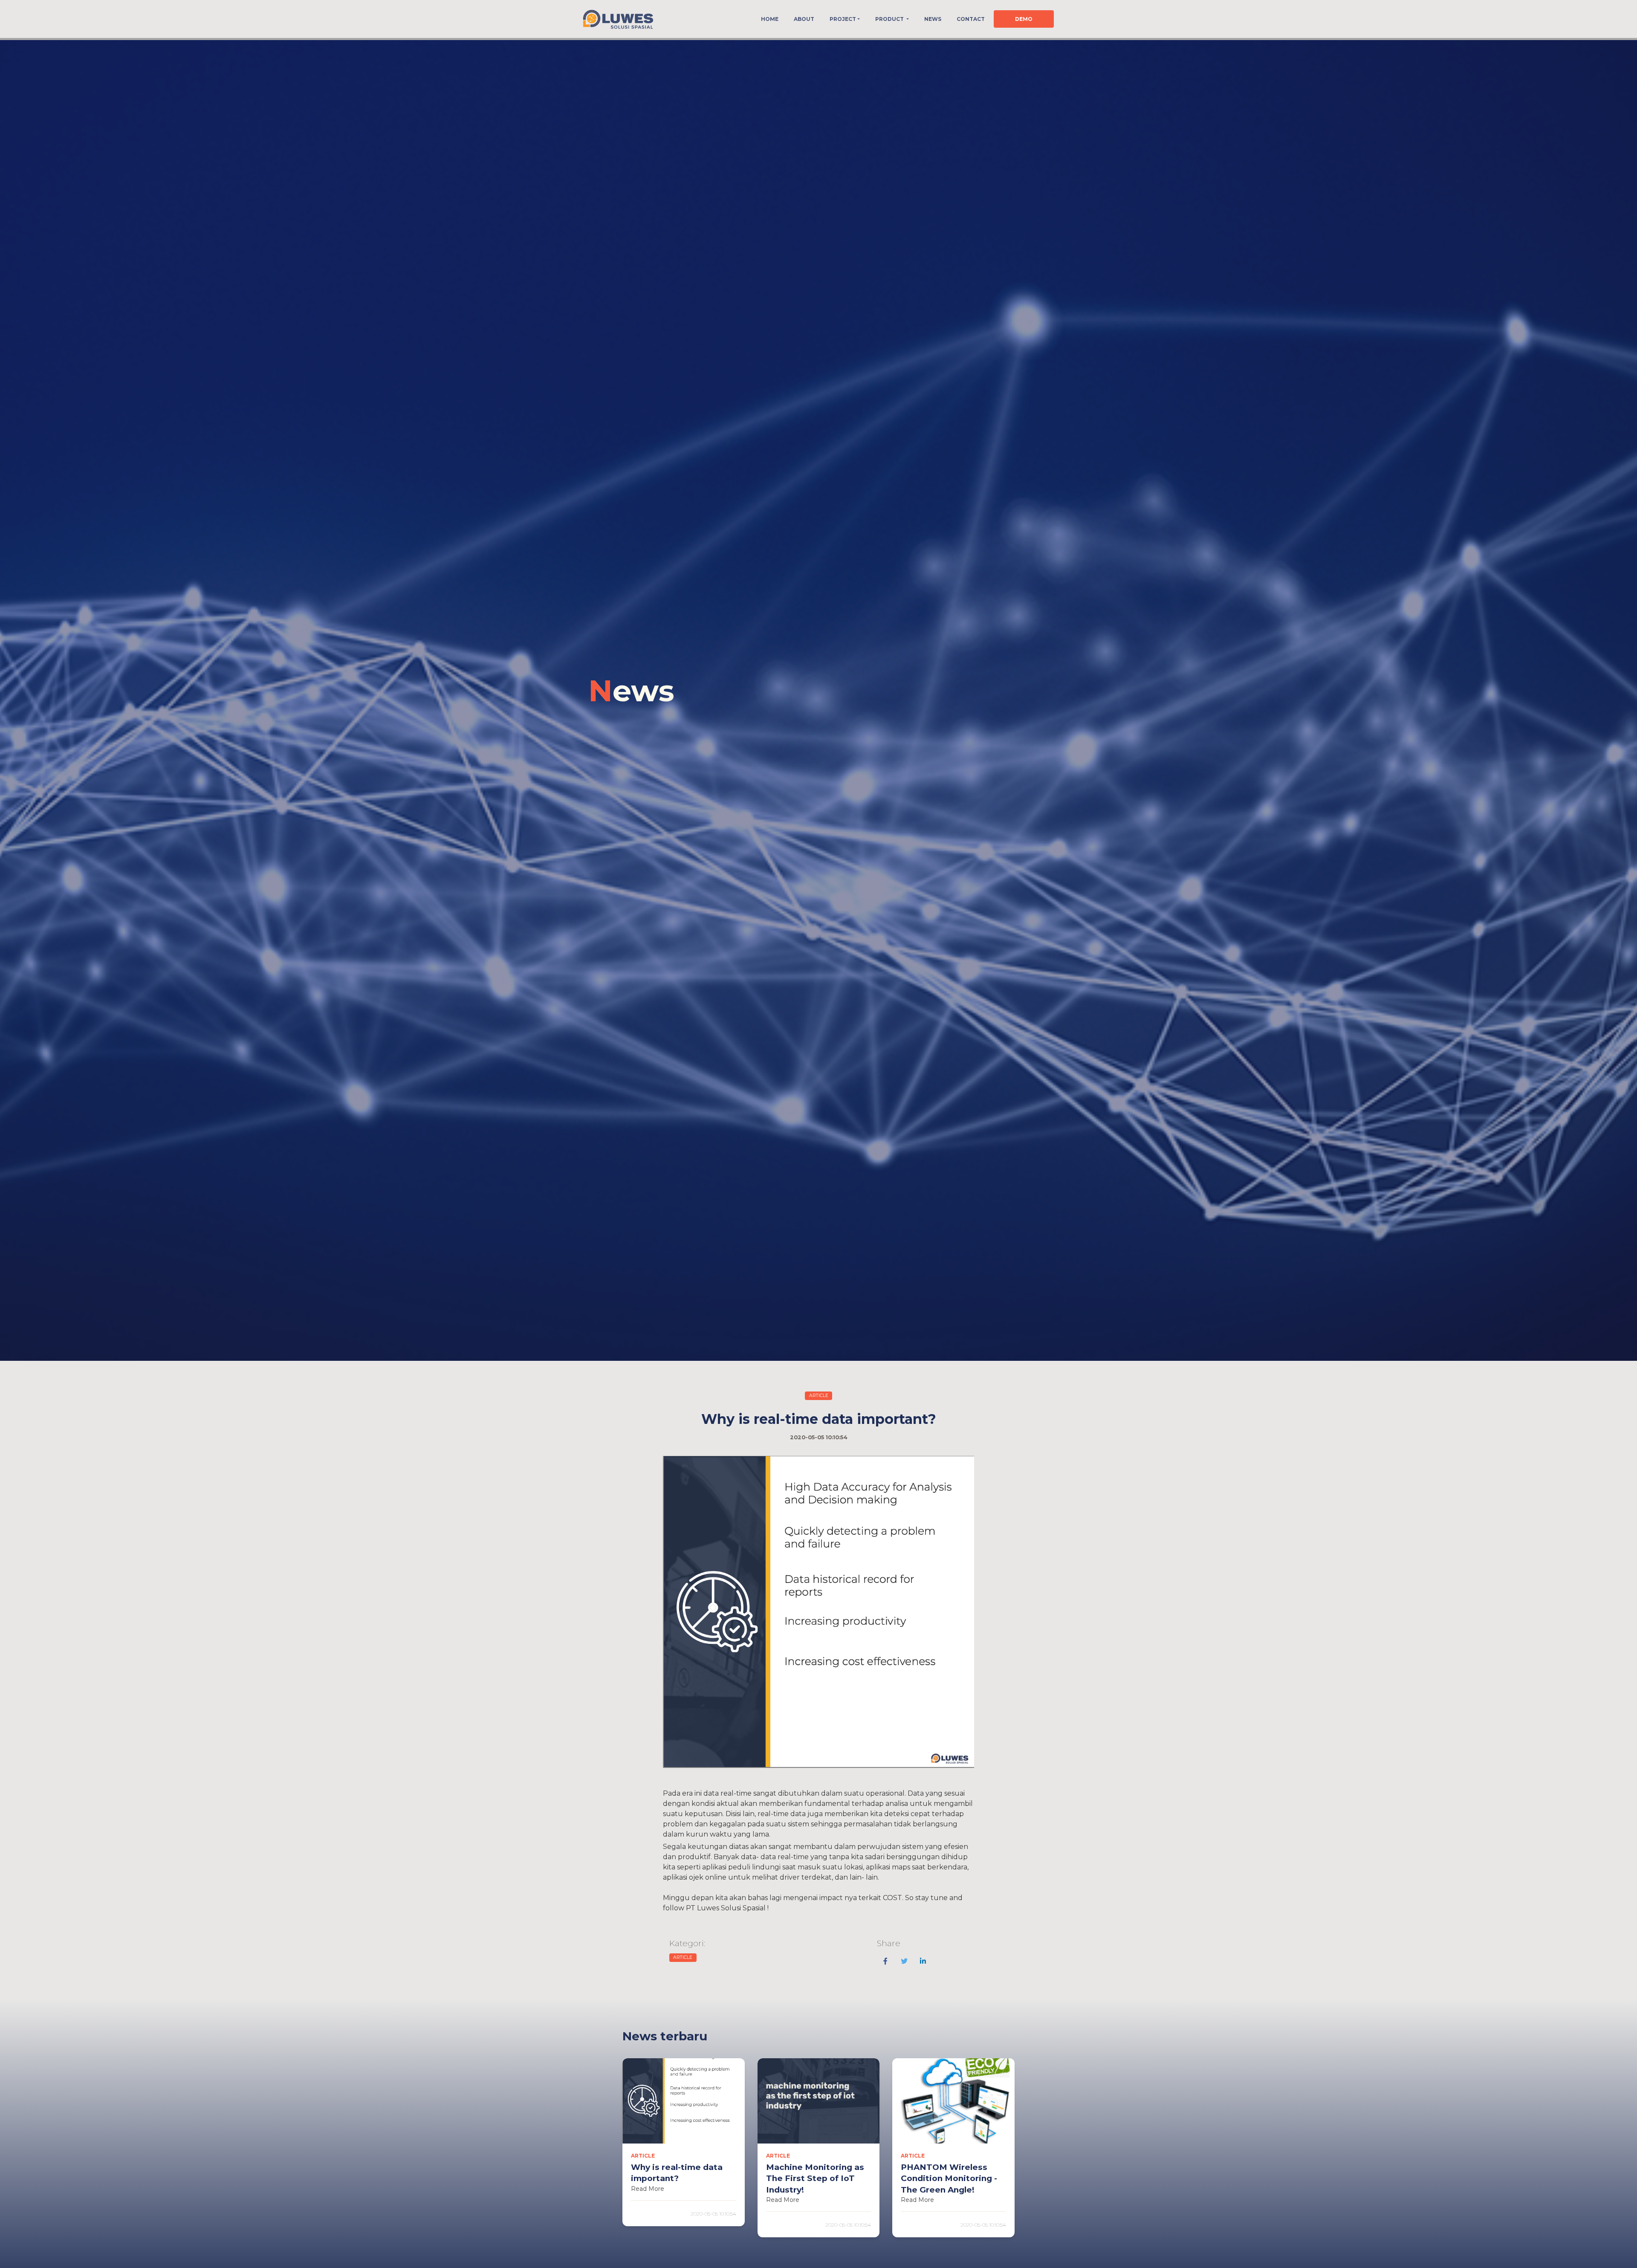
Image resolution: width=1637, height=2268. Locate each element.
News (933, 19)
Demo (1024, 19)
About (804, 19)
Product (890, 19)
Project (843, 19)
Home (770, 19)
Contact (971, 19)
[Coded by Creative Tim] (618, 19)
